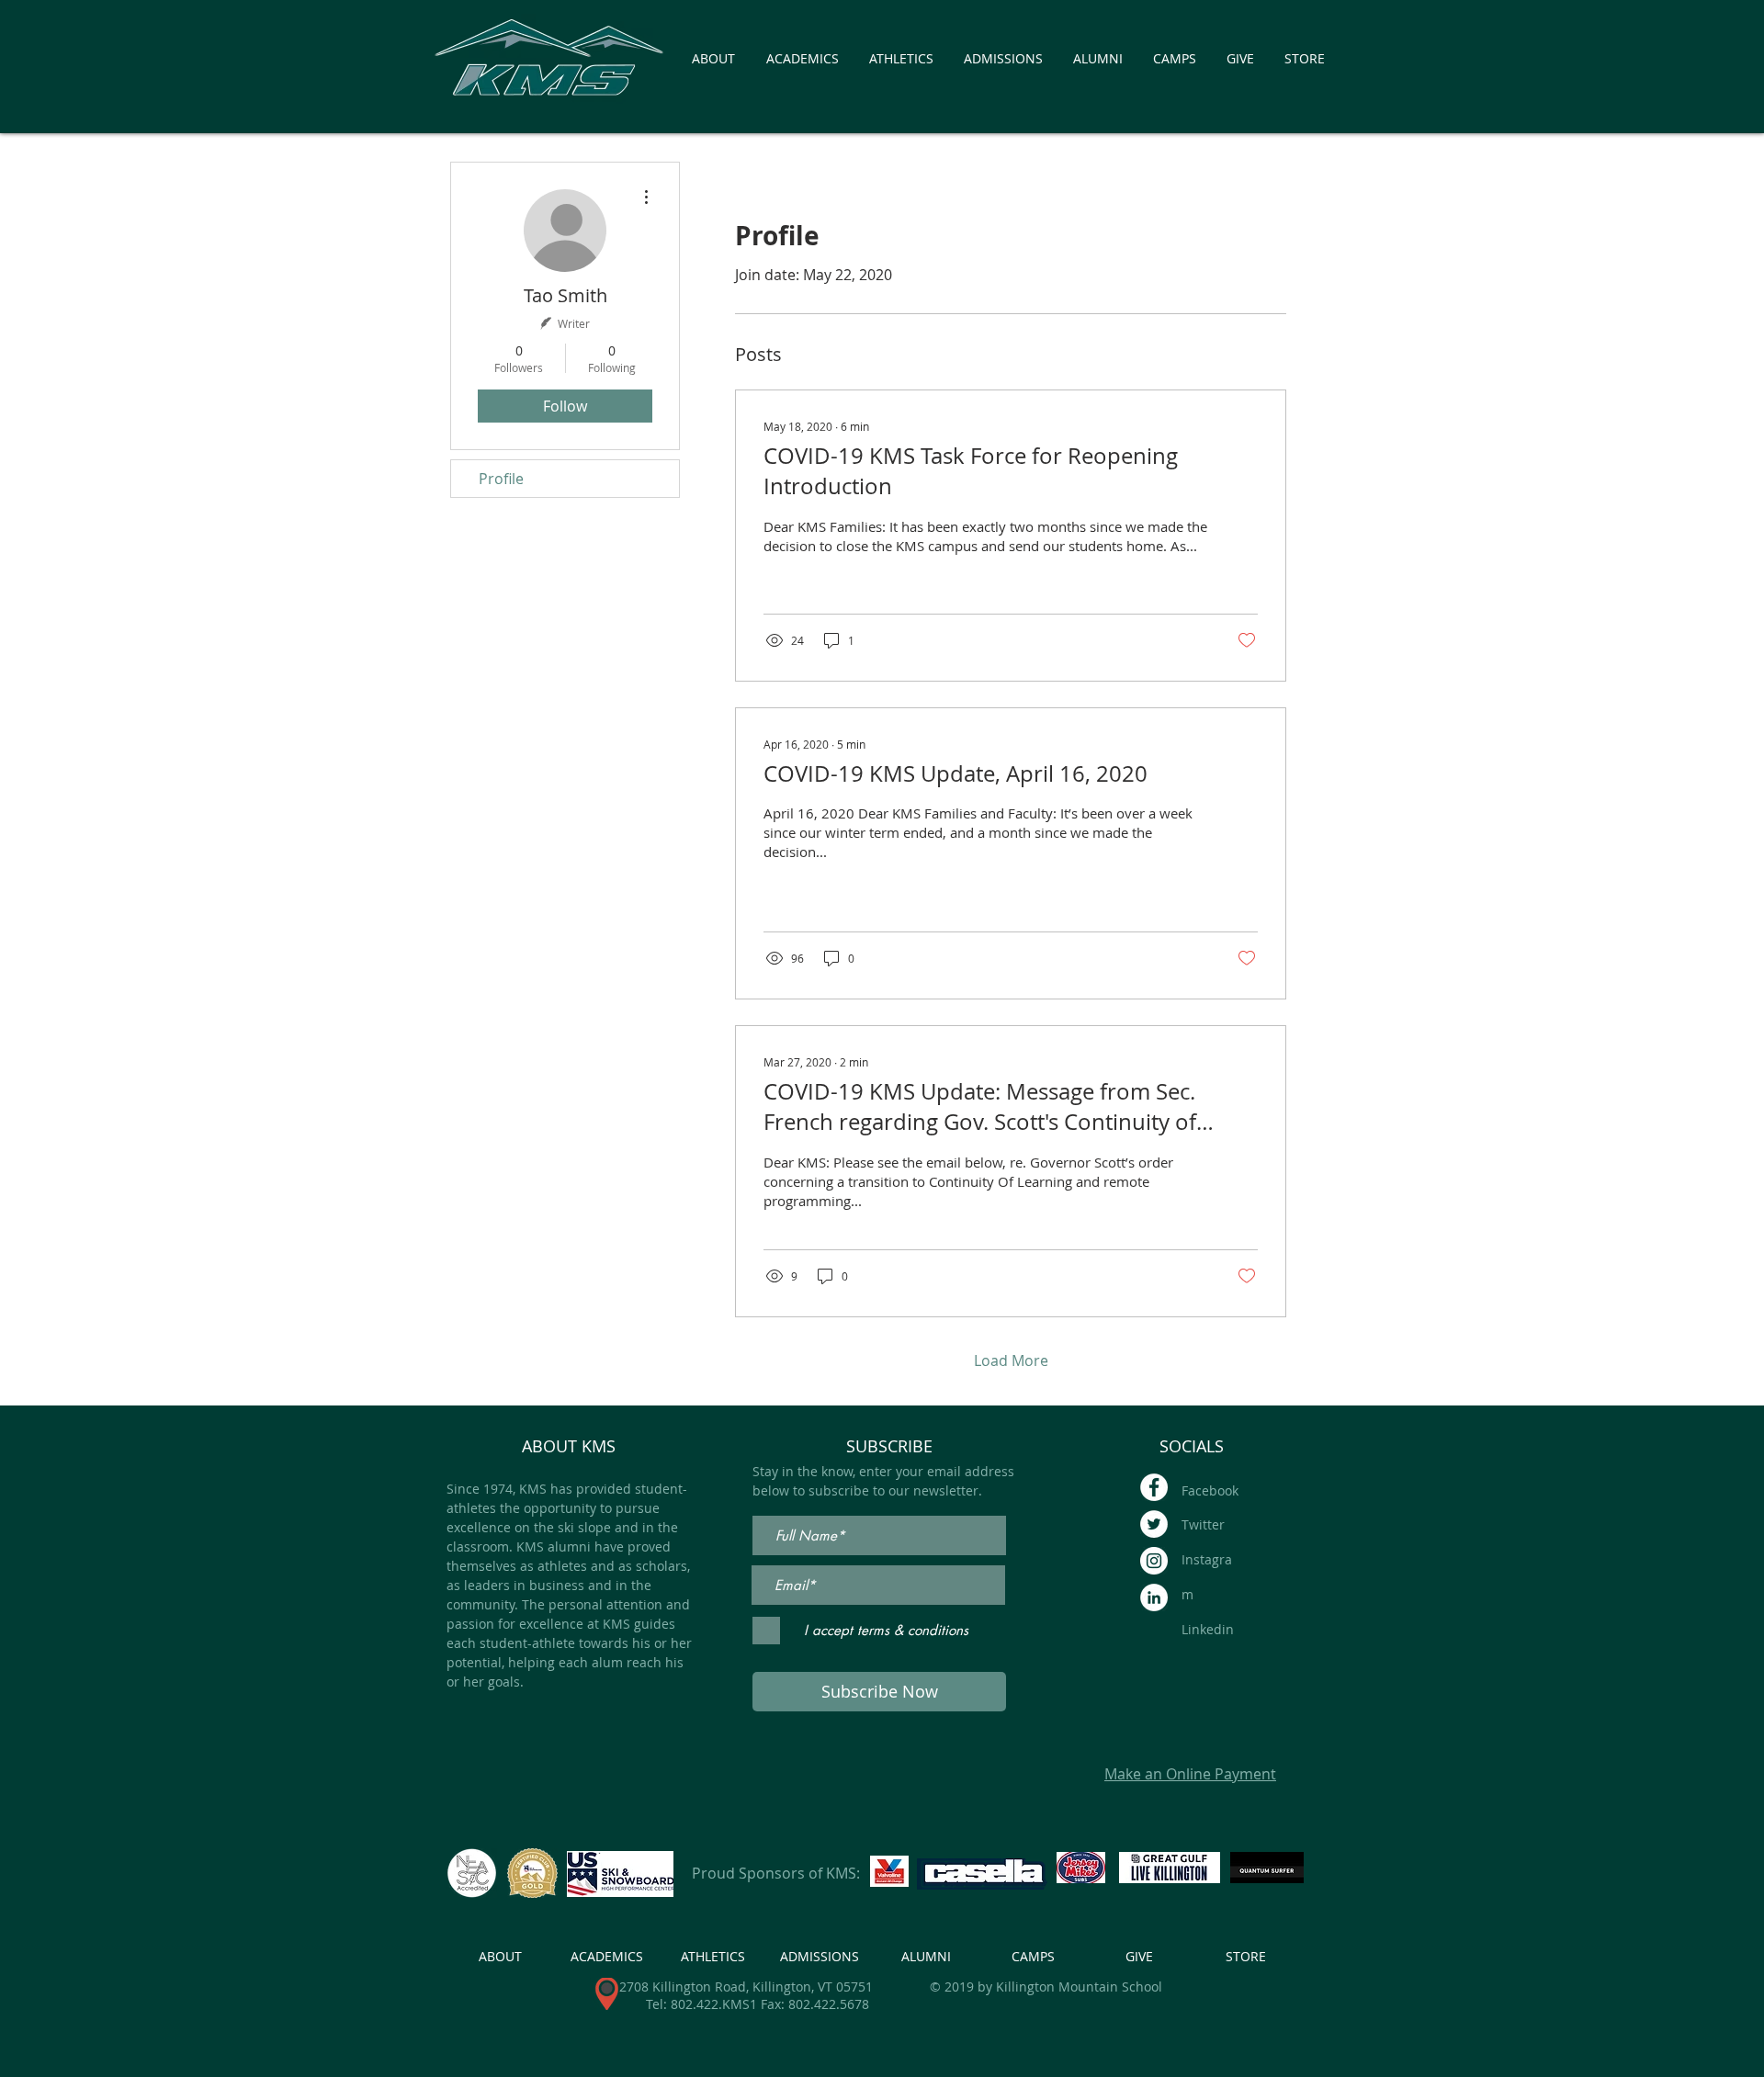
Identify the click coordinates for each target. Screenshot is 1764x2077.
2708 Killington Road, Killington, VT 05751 (746, 1987)
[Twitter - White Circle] (1154, 1524)
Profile (501, 479)
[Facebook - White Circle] (1154, 1487)
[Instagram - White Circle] (1154, 1561)
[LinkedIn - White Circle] (1154, 1597)
